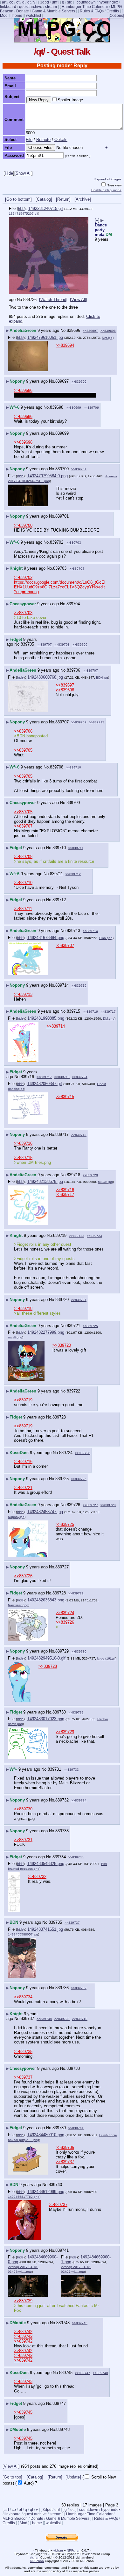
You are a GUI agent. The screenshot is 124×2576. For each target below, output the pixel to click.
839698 (57, 407)
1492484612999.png (46, 2192)
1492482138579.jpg (45, 1181)
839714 (62, 985)
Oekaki (61, 140)
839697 (62, 381)
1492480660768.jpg (45, 677)
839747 (59, 2403)
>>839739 (79, 1988)
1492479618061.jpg (45, 337)
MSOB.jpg (105, 1182)
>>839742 (23, 2332)
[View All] (79, 300)
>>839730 (79, 1651)
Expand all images (108, 179)
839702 (57, 542)
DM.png (109, 1019)
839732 (62, 1800)
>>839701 (79, 469)
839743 (63, 2323)
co (11, 2)
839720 (62, 1300)
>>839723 (94, 1236)
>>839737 (72, 1923)
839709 (73, 803)
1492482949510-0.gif (46, 1658)
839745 (66, 2373)
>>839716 (90, 1012)
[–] (97, 220)
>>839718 (62, 1077)
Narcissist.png (18, 1605)
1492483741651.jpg (45, 1929)
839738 (73, 2068)
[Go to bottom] (18, 199)
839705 (27, 644)
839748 (63, 2429)
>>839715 (79, 986)
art (4, 2)
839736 (62, 1988)
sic (69, 2)
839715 (73, 1011)
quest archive (31, 7)
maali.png (15, 1337)
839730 (59, 1712)
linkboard (8, 7)
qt (29, 2)
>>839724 (80, 1077)
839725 (62, 1479)
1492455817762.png (24, 2197)
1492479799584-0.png (48, 476)
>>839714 (90, 931)
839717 (62, 1134)
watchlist (34, 16)
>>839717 (108, 1012)
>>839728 (83, 1453)
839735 (55, 1922)
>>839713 (97, 722)
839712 (59, 900)
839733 (62, 1831)
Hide (9, 173)
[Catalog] (44, 199)
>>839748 (100, 2373)
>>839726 (79, 1479)
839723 (59, 1417)
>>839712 (73, 874)
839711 (56, 874)
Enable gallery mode (106, 190)
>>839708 (62, 644)
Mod (4, 16)
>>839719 (23, 1400)
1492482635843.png (46, 1600)
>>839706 (79, 382)
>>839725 (90, 1326)
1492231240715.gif (46, 208)
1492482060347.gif (45, 1084)
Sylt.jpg (107, 338)
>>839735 (23, 2052)
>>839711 (76, 848)
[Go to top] (12, 2477)
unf (55, 2)
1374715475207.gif (24, 214)
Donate (23, 11)
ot (18, 2)
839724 (66, 1453)
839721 (73, 1326)
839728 (59, 1593)
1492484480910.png (46, 2135)
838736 (30, 300)
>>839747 (83, 2373)
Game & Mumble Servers (53, 11)
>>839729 (76, 1593)
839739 (59, 2128)
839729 (62, 1651)
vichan (58, 2550)
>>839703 (73, 543)
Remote (43, 140)
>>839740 (80, 2019)
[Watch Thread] (53, 300)
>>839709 (80, 644)
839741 (62, 2250)
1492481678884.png (46, 938)
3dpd (45, 2)
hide (21, 209)
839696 (73, 330)
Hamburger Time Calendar (85, 7)
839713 (73, 931)
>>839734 (79, 1800)
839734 (59, 1857)
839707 (62, 722)
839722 (73, 1391)
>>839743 (23, 2381)
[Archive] (83, 199)
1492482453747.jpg (45, 1512)
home (17, 16)
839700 (62, 469)
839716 (27, 1077)
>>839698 (108, 331)
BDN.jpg (102, 678)
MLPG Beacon (15, 2519)
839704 (73, 604)
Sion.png (106, 938)
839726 (73, 1505)
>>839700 (23, 525)
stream (51, 7)
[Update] (73, 2477)
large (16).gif (106, 1658)
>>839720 (90, 1175)
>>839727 (90, 1505)
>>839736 (76, 1857)
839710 (59, 848)
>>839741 (76, 2128)
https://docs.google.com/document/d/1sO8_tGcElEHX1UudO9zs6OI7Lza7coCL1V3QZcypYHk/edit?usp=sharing (60, 587)
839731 (54, 1769)
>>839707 (44, 644)
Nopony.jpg (16, 1517)
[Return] (63, 199)
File (29, 140)
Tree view (114, 185)
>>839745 (80, 2323)
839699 (62, 433)
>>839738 (44, 2019)
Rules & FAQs (92, 11)
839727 (62, 1567)
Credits (113, 11)
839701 (62, 516)
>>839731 (23, 1840)
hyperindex (108, 2)
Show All (24, 173)
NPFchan (74, 2550)
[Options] (116, 16)
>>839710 (73, 767)
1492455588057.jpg (23, 1934)
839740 (55, 2185)
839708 (57, 767)
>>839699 (73, 408)
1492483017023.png (46, 1719)
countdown (86, 2)
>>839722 (77, 1236)
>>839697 (90, 331)
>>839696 (23, 390)
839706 (73, 670)
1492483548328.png (46, 1864)
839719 (60, 1235)
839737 (27, 2019)
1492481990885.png (46, 1018)
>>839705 (23, 750)
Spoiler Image (70, 100)
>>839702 (23, 577)
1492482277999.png (46, 1332)
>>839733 (71, 1770)
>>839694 (65, 345)
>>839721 (79, 1300)
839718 (73, 1175)
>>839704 (77, 569)
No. (20, 300)
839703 (60, 568)
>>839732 (76, 1712)
